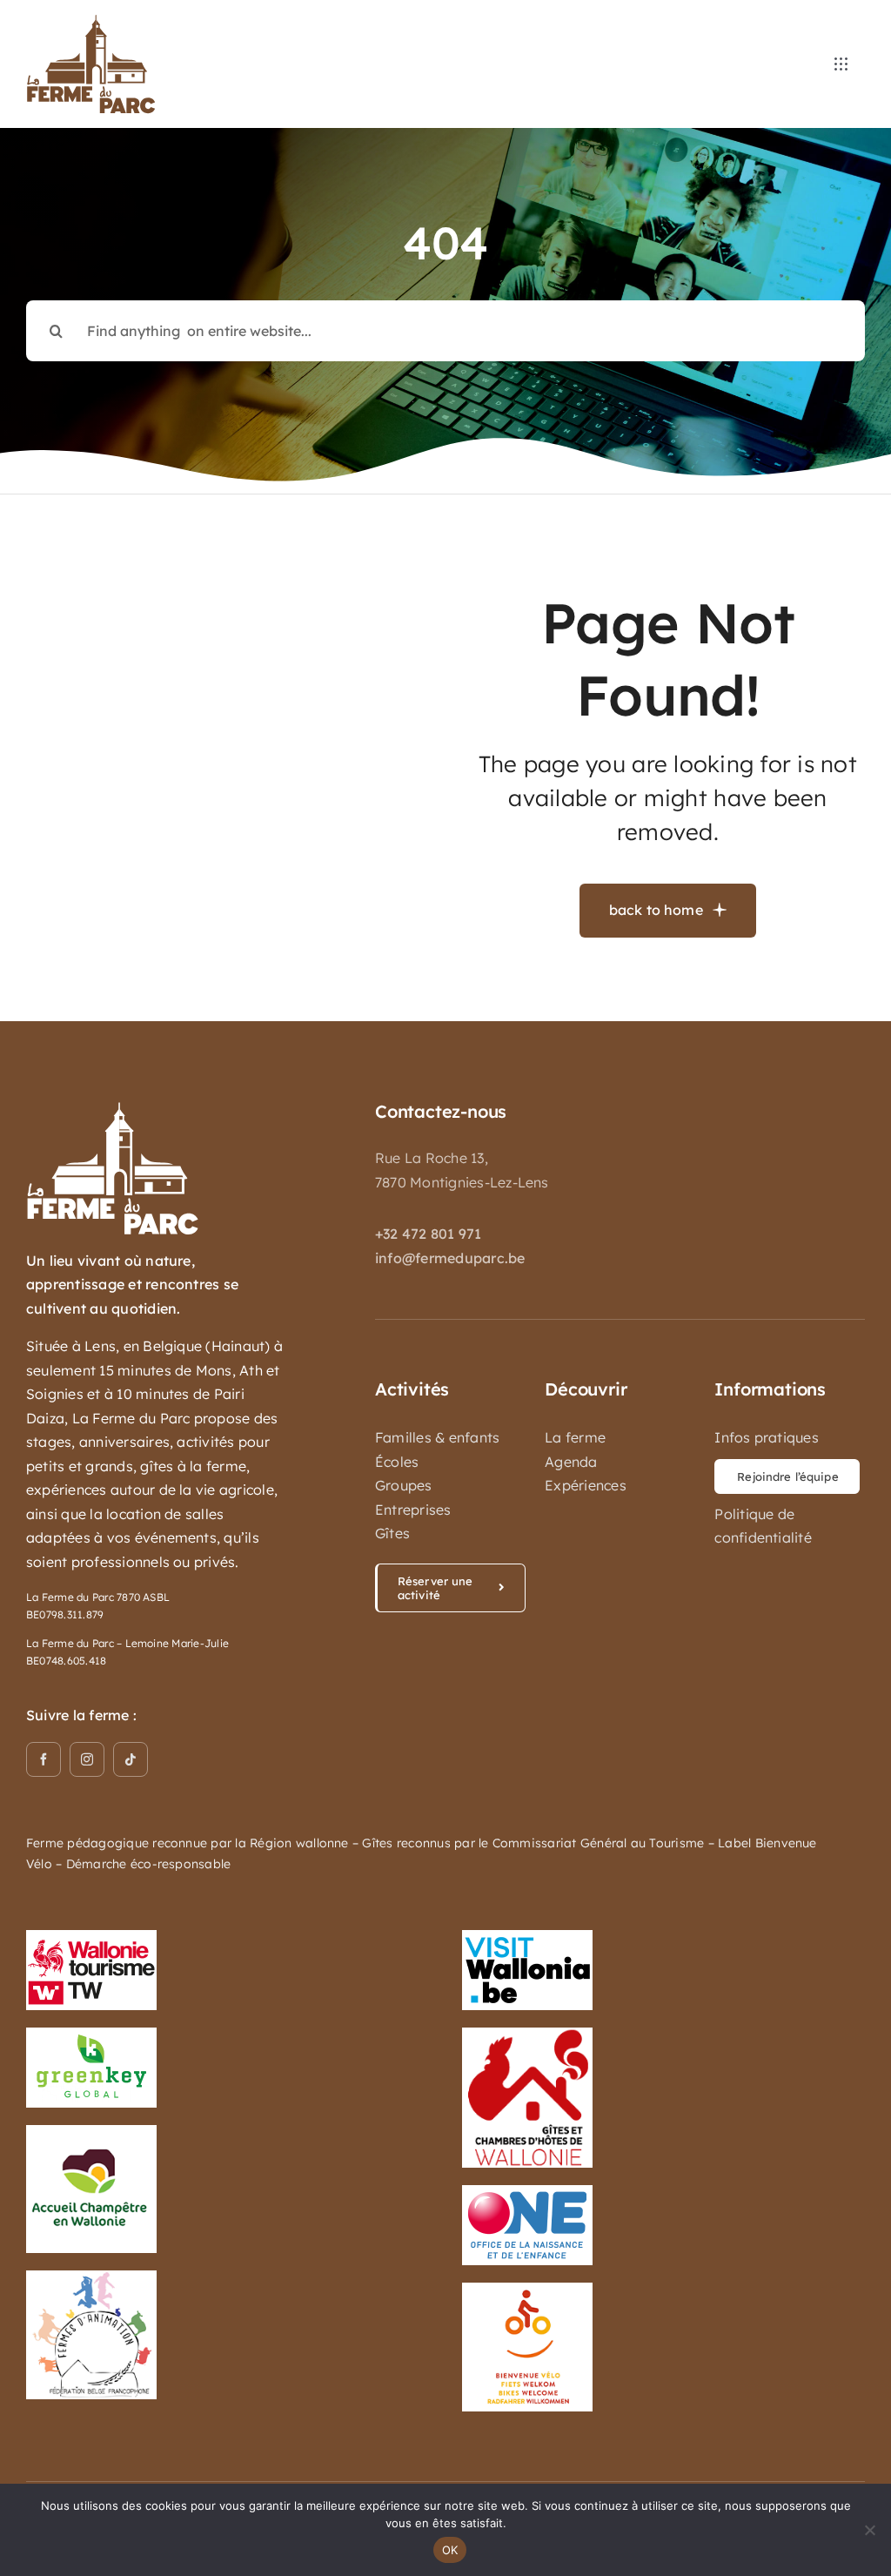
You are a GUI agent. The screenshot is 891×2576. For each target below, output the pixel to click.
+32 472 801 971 (429, 1234)
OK (450, 2550)
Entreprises (413, 1510)
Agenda (571, 1462)
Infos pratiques (767, 1437)
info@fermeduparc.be (450, 1258)
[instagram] (87, 1759)
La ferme (575, 1437)
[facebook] (44, 1759)
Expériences (586, 1485)
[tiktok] (131, 1759)
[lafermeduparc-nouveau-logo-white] (113, 1108)
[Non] (869, 2530)
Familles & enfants (437, 1437)
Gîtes (392, 1533)
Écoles (397, 1462)
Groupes (404, 1485)
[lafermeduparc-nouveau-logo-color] (91, 21)
